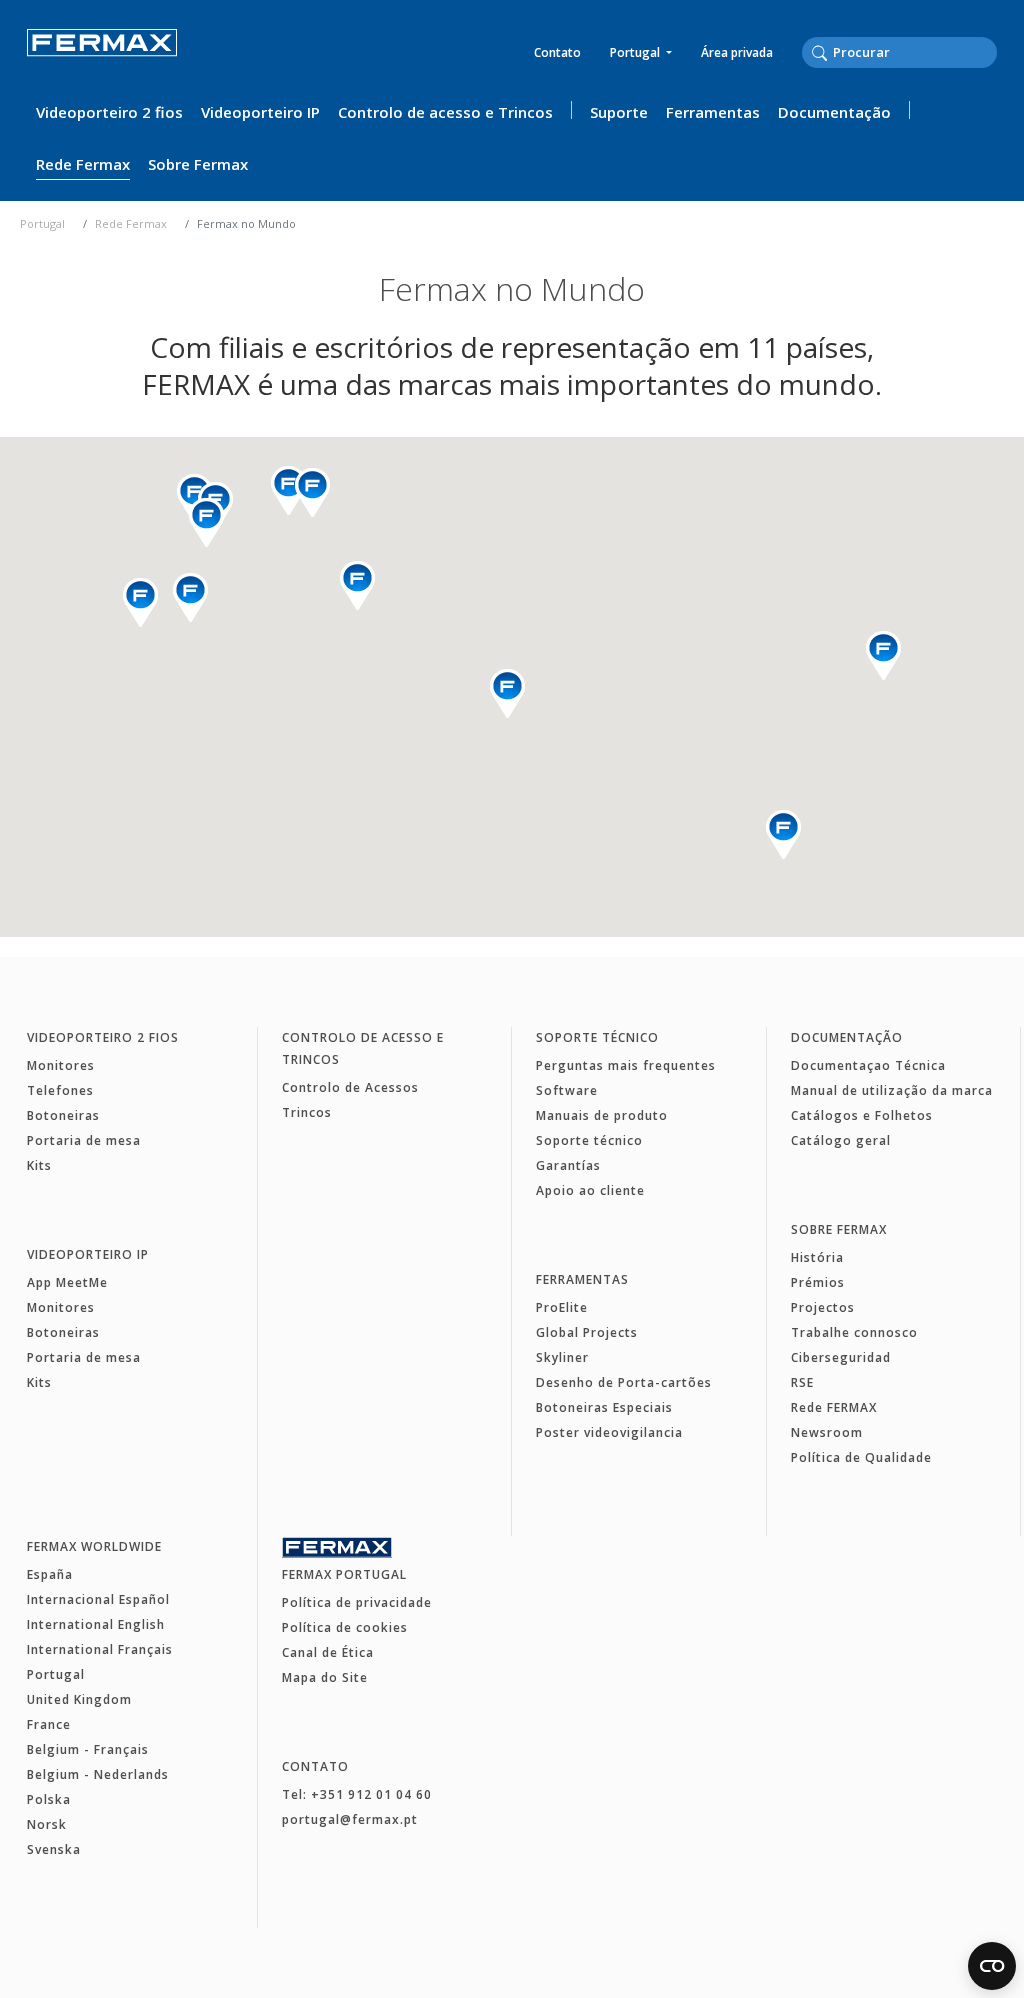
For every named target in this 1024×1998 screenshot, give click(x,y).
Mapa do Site (325, 1677)
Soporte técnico (597, 1037)
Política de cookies (345, 1627)
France (49, 1724)
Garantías (568, 1165)
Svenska (54, 1849)
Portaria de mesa (84, 1140)
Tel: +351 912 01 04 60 (357, 1794)
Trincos (307, 1112)
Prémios (818, 1282)
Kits (39, 1165)
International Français (100, 1649)
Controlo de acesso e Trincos (445, 112)
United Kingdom (79, 1699)
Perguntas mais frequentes (626, 1065)
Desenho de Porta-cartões (624, 1382)
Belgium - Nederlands (98, 1774)
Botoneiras (63, 1115)
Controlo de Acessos (350, 1087)
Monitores (61, 1065)
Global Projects (587, 1332)
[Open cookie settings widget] (992, 1966)
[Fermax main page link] (102, 56)
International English (96, 1624)
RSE (802, 1382)
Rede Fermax (83, 164)
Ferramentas (713, 112)
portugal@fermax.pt (350, 1819)
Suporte (619, 112)
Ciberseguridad (841, 1357)
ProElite (562, 1307)
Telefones (60, 1090)
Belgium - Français (88, 1749)
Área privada (737, 52)
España (50, 1574)
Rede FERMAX (834, 1407)
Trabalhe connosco (854, 1332)
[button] (883, 655)
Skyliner (562, 1357)
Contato (557, 52)
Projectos (823, 1307)
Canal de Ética (328, 1652)
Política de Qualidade (861, 1457)
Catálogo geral (841, 1140)
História (817, 1257)
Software (567, 1090)
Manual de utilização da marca (892, 1090)
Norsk (47, 1824)
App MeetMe (67, 1282)
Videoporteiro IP (260, 112)
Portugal (636, 52)
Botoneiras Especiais (604, 1407)
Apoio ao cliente (590, 1190)
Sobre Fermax (198, 164)
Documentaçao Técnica (868, 1065)
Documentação (834, 112)
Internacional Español (98, 1599)
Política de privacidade (357, 1602)
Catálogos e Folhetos (862, 1115)
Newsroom (827, 1432)
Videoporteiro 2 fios (109, 112)
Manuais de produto (602, 1115)
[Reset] (991, 52)
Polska (49, 1799)
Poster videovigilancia (609, 1432)
